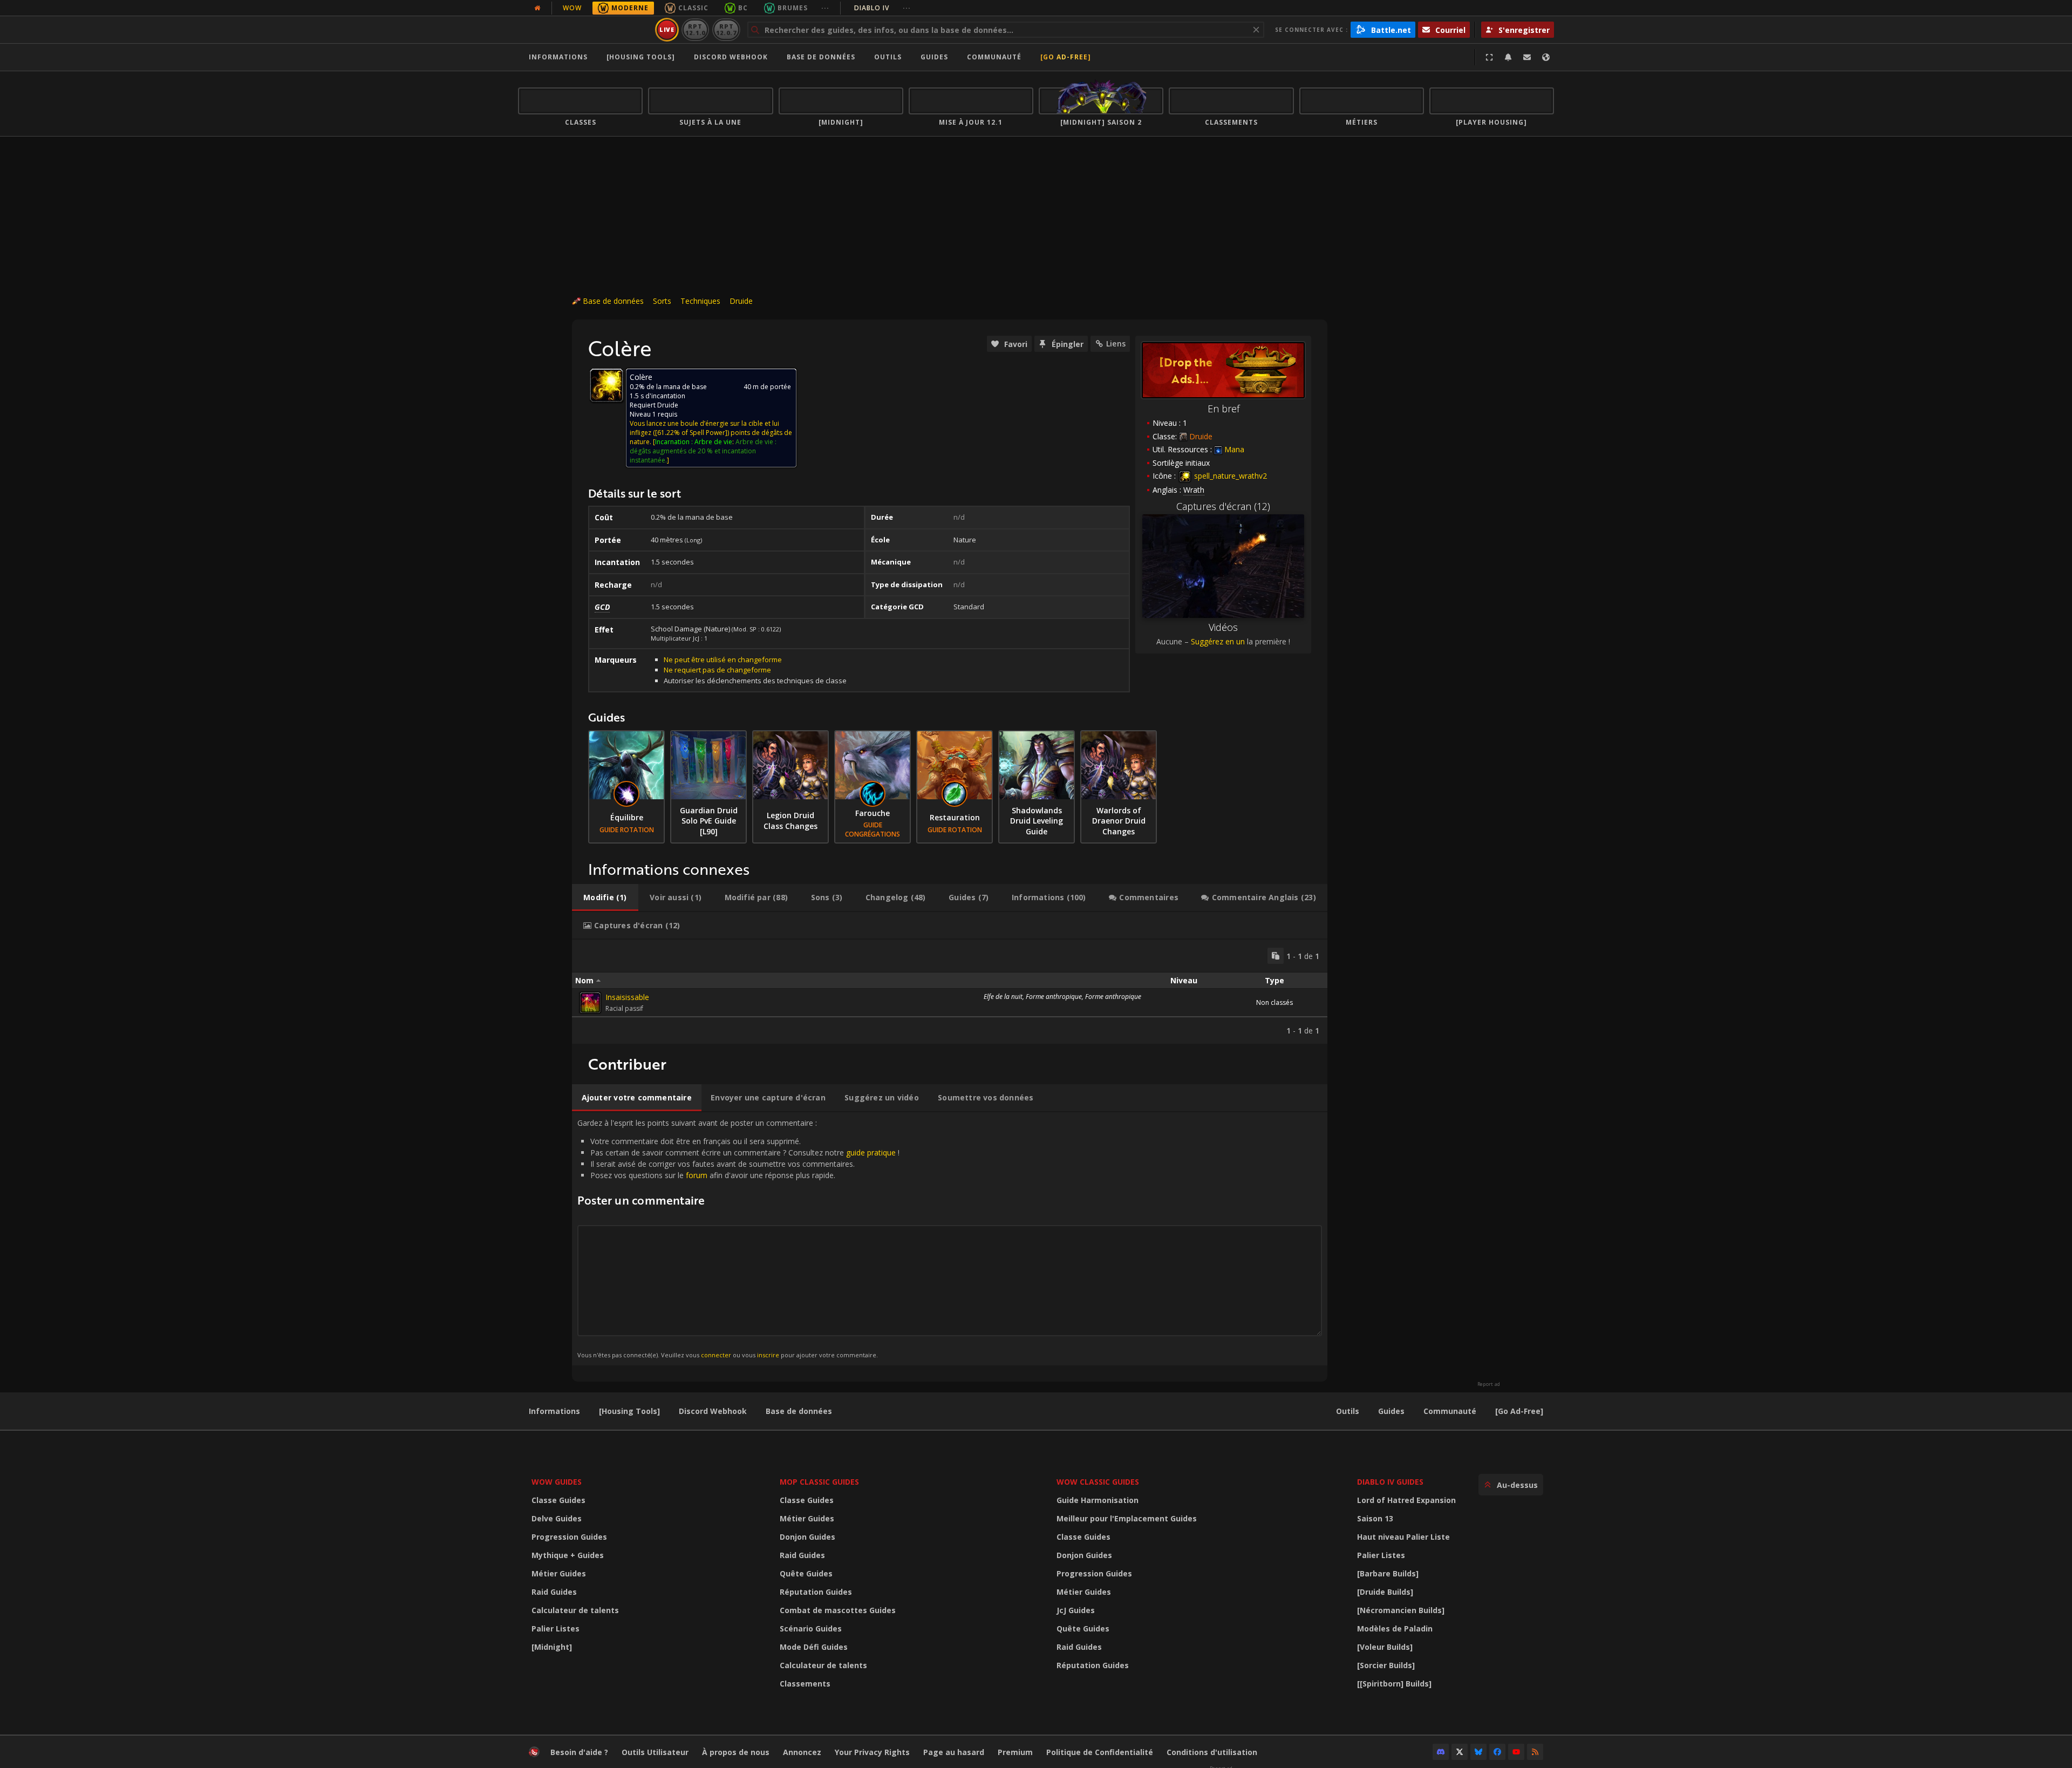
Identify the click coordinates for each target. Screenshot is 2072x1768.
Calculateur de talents (575, 1610)
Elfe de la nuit (1003, 997)
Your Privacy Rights (872, 1752)
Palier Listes (556, 1628)
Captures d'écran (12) (1223, 506)
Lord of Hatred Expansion (1406, 1500)
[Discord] (1441, 1752)
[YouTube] (1516, 1752)
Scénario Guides (811, 1628)
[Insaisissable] (590, 1003)
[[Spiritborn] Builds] (1394, 1684)
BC (743, 8)
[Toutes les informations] (537, 8)
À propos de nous (736, 1752)
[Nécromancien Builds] (1401, 1610)
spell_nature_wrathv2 (1229, 476)
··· (825, 8)
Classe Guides (558, 1500)
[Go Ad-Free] (1066, 57)
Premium (1015, 1752)
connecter (716, 1355)
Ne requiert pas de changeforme (717, 670)
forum (697, 1175)
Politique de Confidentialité (1100, 1752)
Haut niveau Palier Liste (1403, 1537)
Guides (934, 57)
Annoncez (802, 1752)
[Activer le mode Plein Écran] (1489, 57)
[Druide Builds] (1385, 1592)
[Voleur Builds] (1385, 1647)
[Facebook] (1497, 1752)
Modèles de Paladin (1395, 1628)
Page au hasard (954, 1752)
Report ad (1489, 1384)
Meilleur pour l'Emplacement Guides (1127, 1518)
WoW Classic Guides (1098, 1482)
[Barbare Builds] (1388, 1573)
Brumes (793, 8)
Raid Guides (554, 1592)
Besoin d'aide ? (579, 1752)
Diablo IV (882, 8)
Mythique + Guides (568, 1555)
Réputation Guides (816, 1592)
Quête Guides (806, 1573)
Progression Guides (569, 1537)
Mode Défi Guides (814, 1647)
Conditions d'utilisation (1212, 1752)
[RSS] (1535, 1752)
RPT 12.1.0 (695, 29)
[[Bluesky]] (1478, 1752)
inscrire (768, 1355)
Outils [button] (888, 57)
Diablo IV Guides (1390, 1482)
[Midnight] (552, 1647)
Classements (805, 1684)
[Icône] (606, 385)
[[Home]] (585, 30)
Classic (693, 8)
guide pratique (871, 1152)
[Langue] (1546, 57)
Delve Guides (557, 1518)
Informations (558, 57)
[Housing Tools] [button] (641, 57)
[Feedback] (1527, 57)
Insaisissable (627, 997)
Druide (741, 301)
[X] (1460, 1752)
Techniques (700, 301)
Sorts (662, 301)
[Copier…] (1276, 956)
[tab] (605, 897)
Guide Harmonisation (1098, 1500)
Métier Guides (559, 1573)
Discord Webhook (731, 57)
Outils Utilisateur (655, 1752)
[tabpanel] (950, 992)
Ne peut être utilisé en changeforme (723, 659)
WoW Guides (557, 1482)
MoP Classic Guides (819, 1482)
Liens (1116, 344)
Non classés (1274, 1002)
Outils (1348, 1411)
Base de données (821, 57)
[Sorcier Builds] (1386, 1665)
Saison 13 (1375, 1518)
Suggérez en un (1218, 641)
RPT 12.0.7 (726, 29)
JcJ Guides (1076, 1610)
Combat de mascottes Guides (838, 1610)
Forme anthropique (1054, 997)
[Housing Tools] (629, 1411)
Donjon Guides (807, 1537)
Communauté (994, 57)
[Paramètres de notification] (1508, 57)
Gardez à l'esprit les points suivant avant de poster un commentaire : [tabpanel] (738, 1238)
